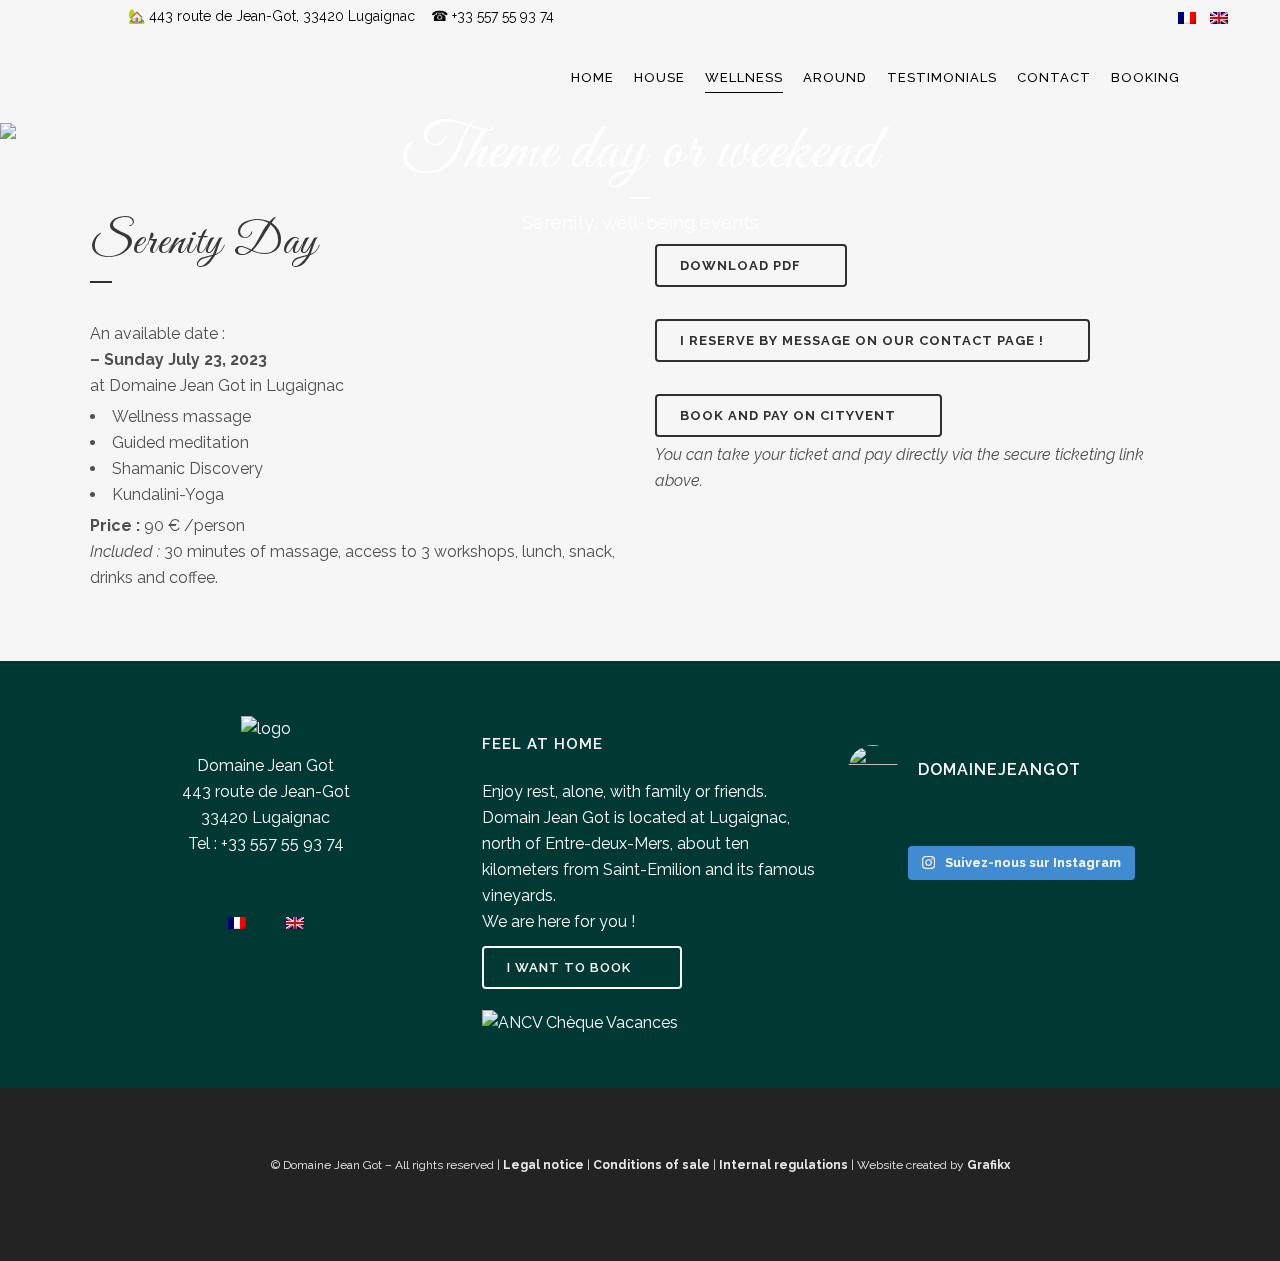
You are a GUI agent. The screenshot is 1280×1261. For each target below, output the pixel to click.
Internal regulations (783, 1165)
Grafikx (988, 1165)
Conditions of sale (651, 1165)
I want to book (569, 967)
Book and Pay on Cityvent (788, 415)
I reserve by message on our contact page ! (862, 340)
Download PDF (740, 265)
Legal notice (543, 1165)
